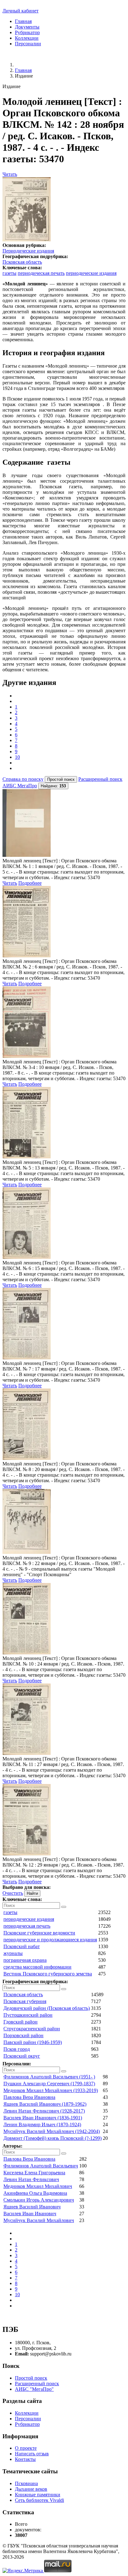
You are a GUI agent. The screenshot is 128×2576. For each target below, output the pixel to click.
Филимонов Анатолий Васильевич (41, 2166)
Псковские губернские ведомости (39, 1933)
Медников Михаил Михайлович (38, 2186)
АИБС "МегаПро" (34, 2389)
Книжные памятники (38, 2495)
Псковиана (26, 2483)
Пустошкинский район (28, 2015)
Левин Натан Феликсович (31, 2179)
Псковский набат (22, 1946)
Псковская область (22, 262)
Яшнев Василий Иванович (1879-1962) (45, 2104)
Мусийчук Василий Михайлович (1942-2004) (52, 2131)
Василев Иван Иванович (30, 2214)
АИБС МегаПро (20, 786)
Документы (27, 27)
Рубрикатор (27, 32)
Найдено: (53, 786)
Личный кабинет (21, 11)
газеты (9, 273)
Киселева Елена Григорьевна (34, 2173)
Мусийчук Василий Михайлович (39, 2220)
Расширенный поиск (100, 779)
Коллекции (27, 38)
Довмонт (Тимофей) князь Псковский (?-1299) (53, 2138)
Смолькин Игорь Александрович (39, 2200)
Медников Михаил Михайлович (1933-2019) (51, 2090)
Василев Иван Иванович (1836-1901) (43, 2118)
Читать (10, 174)
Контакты (25, 2459)
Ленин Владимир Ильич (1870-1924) (42, 2124)
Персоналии (28, 44)
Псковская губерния (25, 2001)
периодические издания (91, 273)
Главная (23, 21)
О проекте (26, 2448)
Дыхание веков (31, 2489)
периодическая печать (41, 273)
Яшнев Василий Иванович (32, 2207)
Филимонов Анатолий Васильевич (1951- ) (49, 2077)
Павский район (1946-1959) (33, 2042)
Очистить (13, 1893)
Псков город (17, 2049)
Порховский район (23, 2035)
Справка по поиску (23, 779)
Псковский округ (22, 2056)
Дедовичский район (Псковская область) (47, 2008)
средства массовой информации (37, 1967)
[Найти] (64, 1907)
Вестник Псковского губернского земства (48, 1974)
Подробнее (30, 883)
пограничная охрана (25, 1960)
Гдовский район (21, 2022)
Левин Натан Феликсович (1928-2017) (44, 2111)
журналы (13, 1953)
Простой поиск (31, 2378)
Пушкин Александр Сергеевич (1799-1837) (49, 2084)
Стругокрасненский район (32, 2029)
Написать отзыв (32, 2454)
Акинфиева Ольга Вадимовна (35, 2193)
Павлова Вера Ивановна (29, 2097)
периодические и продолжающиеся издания (50, 1940)
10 (17, 757)
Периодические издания (28, 251)
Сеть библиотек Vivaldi (39, 2500)
